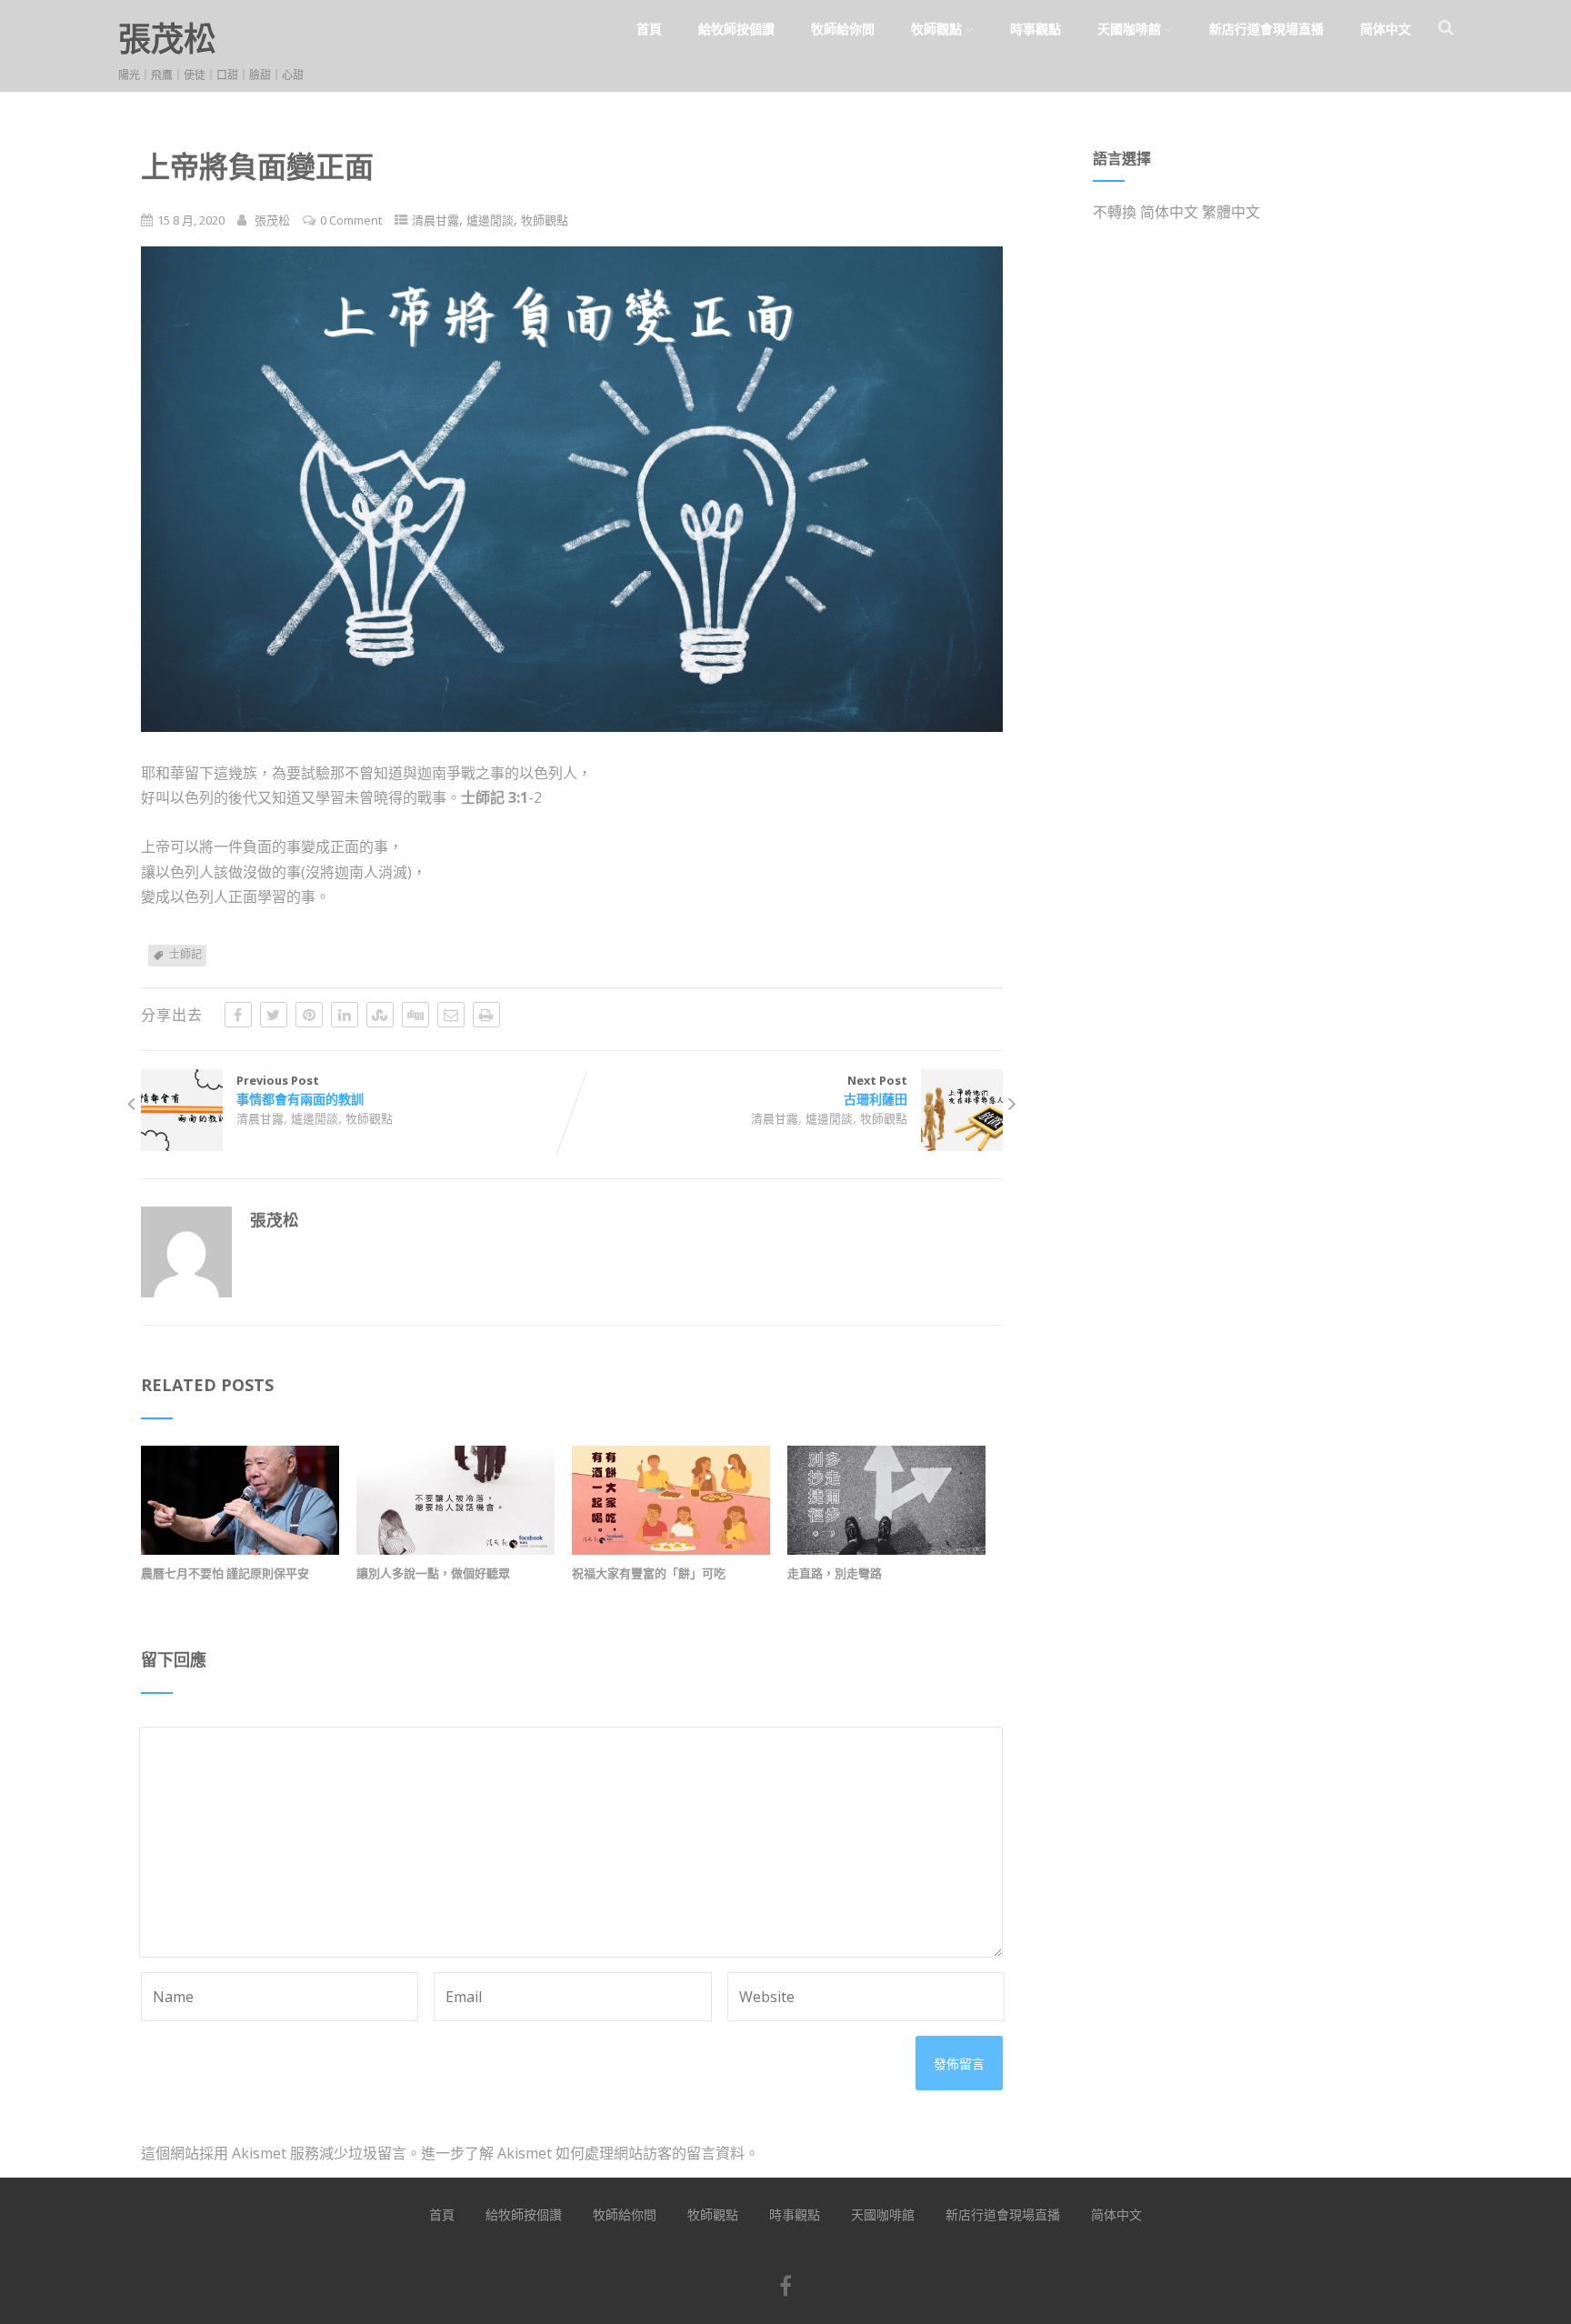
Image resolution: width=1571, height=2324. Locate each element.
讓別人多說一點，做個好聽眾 (433, 1573)
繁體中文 (1231, 212)
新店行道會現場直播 (1266, 29)
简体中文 (1386, 29)
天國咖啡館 (1129, 29)
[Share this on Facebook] (238, 1015)
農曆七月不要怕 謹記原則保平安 (225, 1573)
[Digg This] (415, 1015)
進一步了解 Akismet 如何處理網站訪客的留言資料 (583, 2153)
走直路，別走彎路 (835, 1573)
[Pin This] (309, 1015)
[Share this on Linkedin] (345, 1015)
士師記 (185, 954)
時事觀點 (1036, 29)
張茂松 (167, 39)
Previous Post (300, 1090)
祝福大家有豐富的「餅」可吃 (649, 1573)
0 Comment (351, 220)
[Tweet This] (274, 1015)
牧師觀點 (936, 29)
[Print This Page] (486, 1015)
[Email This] (451, 1015)
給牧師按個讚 (736, 29)
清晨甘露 (435, 220)
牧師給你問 (843, 29)
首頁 (649, 29)
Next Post (876, 1090)
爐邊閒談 (490, 220)
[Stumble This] (380, 1015)
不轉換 (1115, 212)
